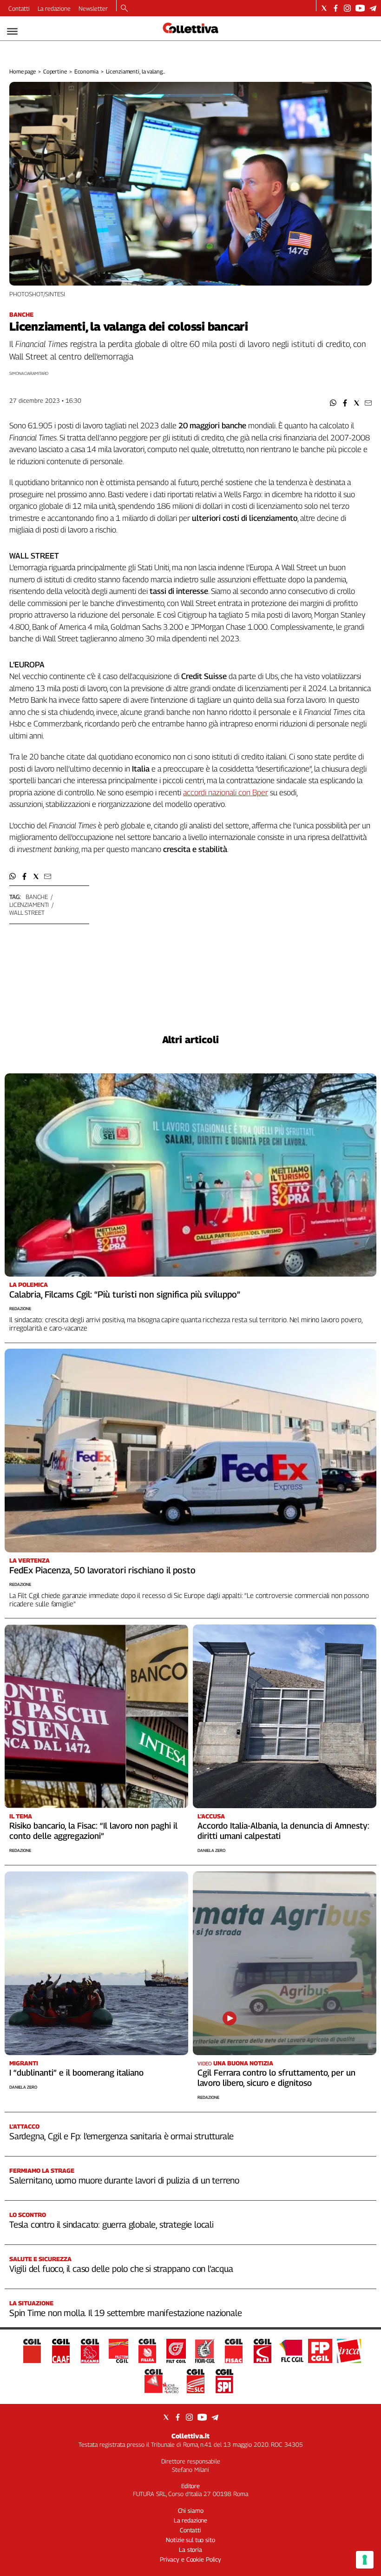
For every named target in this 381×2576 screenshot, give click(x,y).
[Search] (124, 9)
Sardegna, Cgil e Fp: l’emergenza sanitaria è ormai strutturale (122, 2136)
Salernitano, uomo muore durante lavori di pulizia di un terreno (124, 2180)
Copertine (55, 71)
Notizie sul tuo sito (190, 2540)
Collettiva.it (190, 2436)
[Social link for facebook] (336, 8)
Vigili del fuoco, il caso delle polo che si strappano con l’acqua (121, 2269)
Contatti (19, 8)
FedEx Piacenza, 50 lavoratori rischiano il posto (102, 1570)
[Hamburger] (12, 31)
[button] (333, 403)
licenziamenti (29, 905)
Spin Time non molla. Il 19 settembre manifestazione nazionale (125, 2313)
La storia (190, 2549)
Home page (23, 71)
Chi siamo (191, 2510)
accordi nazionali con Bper (226, 792)
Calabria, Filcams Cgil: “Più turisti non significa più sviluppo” (125, 1294)
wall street (27, 912)
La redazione (54, 8)
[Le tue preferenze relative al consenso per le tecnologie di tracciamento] (365, 2560)
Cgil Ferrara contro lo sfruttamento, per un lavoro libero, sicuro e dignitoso (276, 2078)
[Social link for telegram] (373, 8)
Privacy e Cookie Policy (190, 2559)
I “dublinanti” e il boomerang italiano (76, 2073)
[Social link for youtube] (360, 8)
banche (37, 897)
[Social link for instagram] (347, 8)
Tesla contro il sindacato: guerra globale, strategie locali (112, 2224)
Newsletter (93, 8)
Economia (86, 71)
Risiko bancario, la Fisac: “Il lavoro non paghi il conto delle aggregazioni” (93, 1831)
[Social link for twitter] (324, 8)
